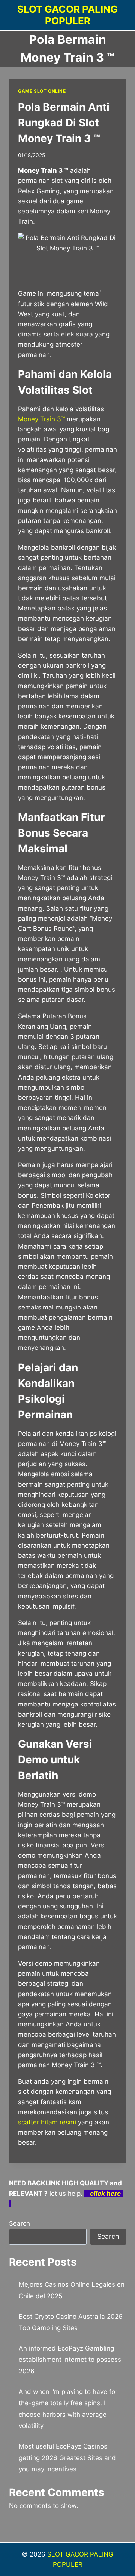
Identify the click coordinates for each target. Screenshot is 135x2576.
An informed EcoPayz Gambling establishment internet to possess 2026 (70, 2360)
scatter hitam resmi (47, 2122)
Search (19, 2223)
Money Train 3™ (41, 419)
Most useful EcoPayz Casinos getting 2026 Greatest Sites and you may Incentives (67, 2458)
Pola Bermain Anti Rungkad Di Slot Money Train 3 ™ (64, 123)
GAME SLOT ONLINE (42, 91)
